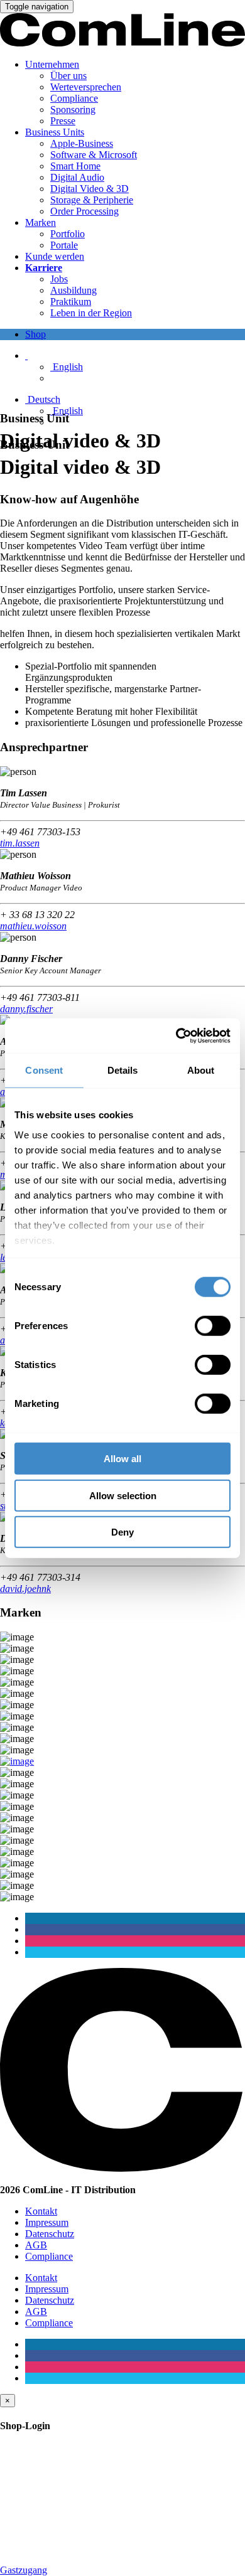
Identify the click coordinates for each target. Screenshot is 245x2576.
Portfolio (68, 234)
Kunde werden (55, 256)
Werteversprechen (86, 87)
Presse (63, 121)
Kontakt (41, 2211)
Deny (122, 1532)
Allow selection (123, 1495)
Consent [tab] (44, 1070)
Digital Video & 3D (90, 189)
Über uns (68, 76)
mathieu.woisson (33, 926)
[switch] (213, 1326)
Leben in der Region (91, 313)
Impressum (47, 2222)
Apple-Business (82, 143)
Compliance (74, 98)
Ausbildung (73, 290)
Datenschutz (50, 2234)
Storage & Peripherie (92, 200)
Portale (64, 245)
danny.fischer (26, 1009)
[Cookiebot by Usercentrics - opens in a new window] (176, 1035)
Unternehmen (52, 64)
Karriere (44, 268)
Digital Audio (77, 177)
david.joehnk (25, 1589)
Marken (41, 222)
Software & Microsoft (94, 155)
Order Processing (84, 211)
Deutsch (43, 399)
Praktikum (71, 302)
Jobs (59, 279)
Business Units (55, 132)
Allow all (122, 1459)
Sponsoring (73, 110)
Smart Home (75, 166)
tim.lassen (20, 843)
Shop (35, 334)
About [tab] (201, 1070)
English (67, 367)
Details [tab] (123, 1070)
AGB (36, 2245)
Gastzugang (24, 2570)
